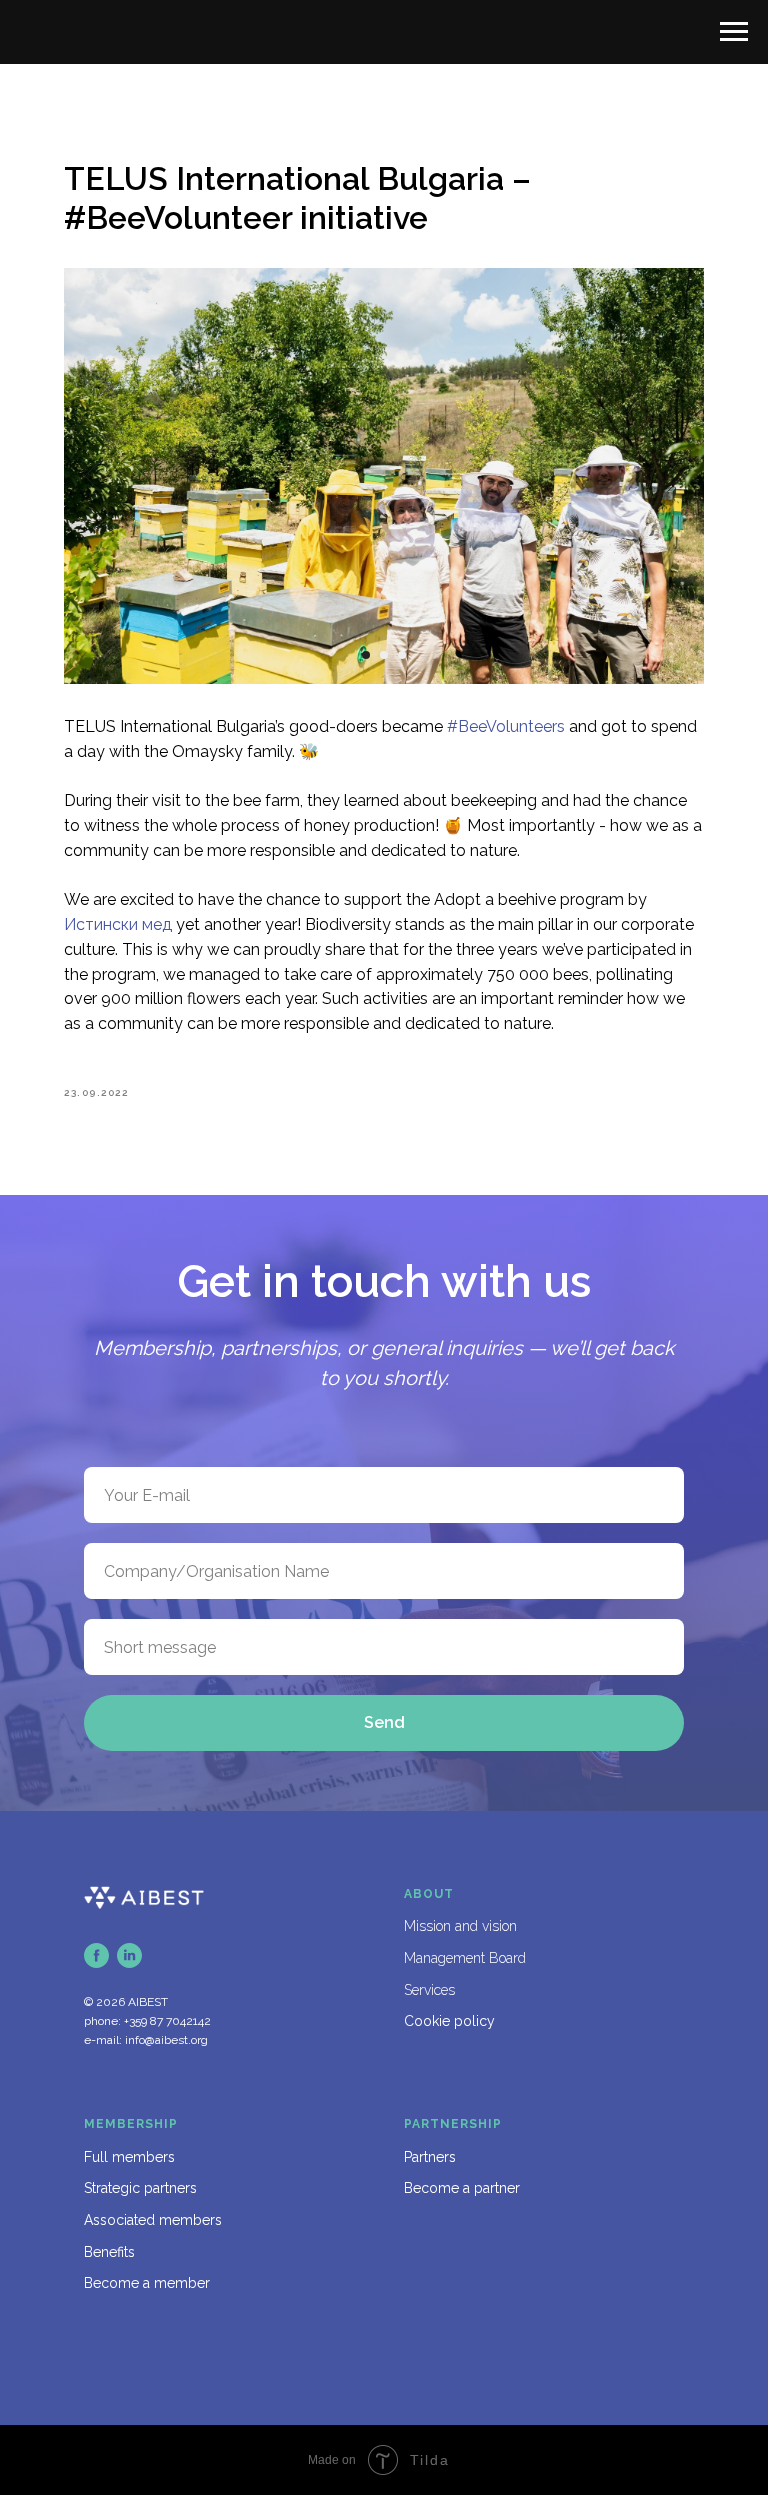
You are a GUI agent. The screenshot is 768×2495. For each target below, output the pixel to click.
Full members (129, 2157)
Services (429, 1990)
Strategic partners (140, 2188)
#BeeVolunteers (506, 726)
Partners (430, 2157)
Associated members (153, 2220)
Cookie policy (449, 2021)
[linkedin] (129, 1955)
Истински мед (118, 924)
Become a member (147, 2283)
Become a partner (462, 2188)
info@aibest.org (166, 2040)
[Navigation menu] (734, 32)
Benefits (109, 2252)
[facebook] (96, 1955)
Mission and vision (460, 1926)
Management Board (465, 1958)
